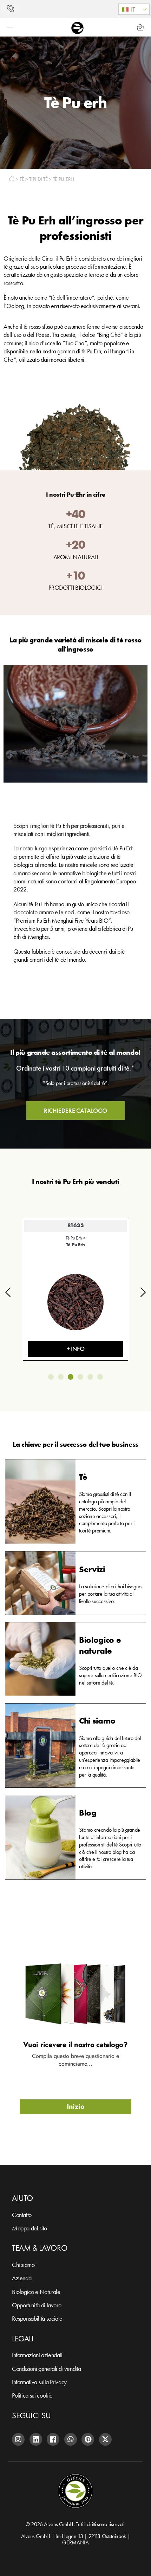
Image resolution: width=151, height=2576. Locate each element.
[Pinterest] (88, 2439)
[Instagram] (18, 2439)
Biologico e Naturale (36, 2292)
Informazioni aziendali (37, 2355)
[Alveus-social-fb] (53, 2439)
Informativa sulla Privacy (39, 2382)
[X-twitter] (105, 2439)
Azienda (22, 2278)
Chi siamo (23, 2265)
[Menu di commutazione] (10, 27)
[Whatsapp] (71, 2439)
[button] (134, 9)
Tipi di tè (38, 179)
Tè (22, 179)
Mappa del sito (29, 2228)
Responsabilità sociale (37, 2318)
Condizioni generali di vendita (47, 2369)
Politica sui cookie (32, 2395)
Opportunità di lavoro (37, 2305)
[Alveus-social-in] (36, 2439)
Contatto (22, 2215)
